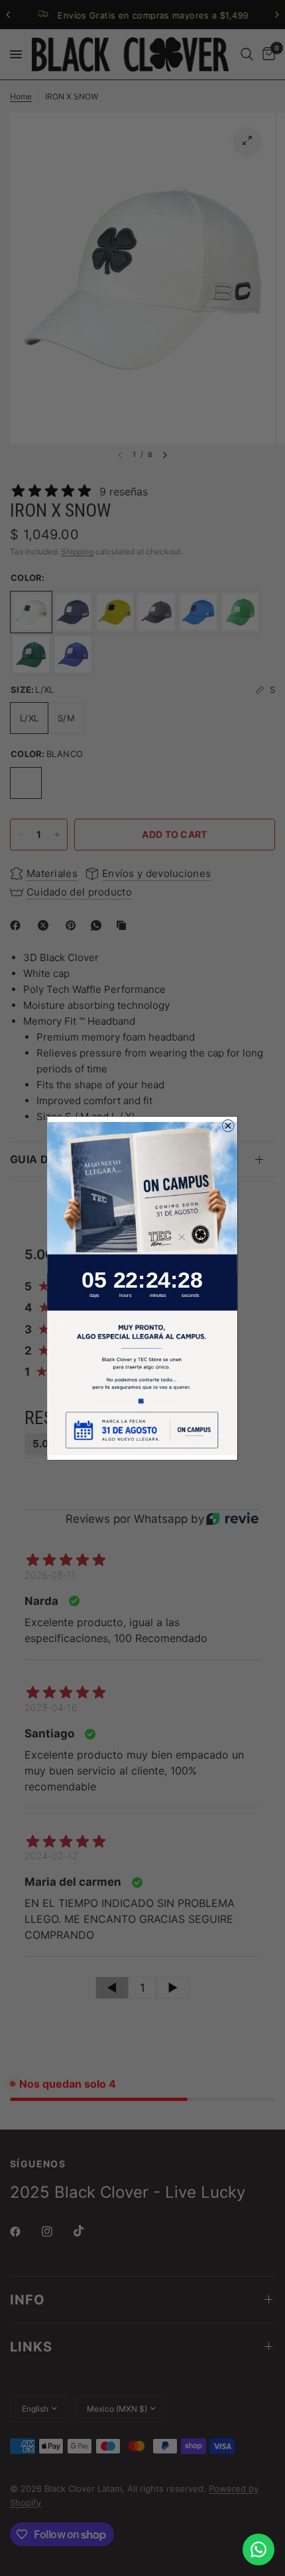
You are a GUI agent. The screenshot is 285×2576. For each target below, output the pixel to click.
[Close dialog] (229, 1125)
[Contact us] (258, 2550)
